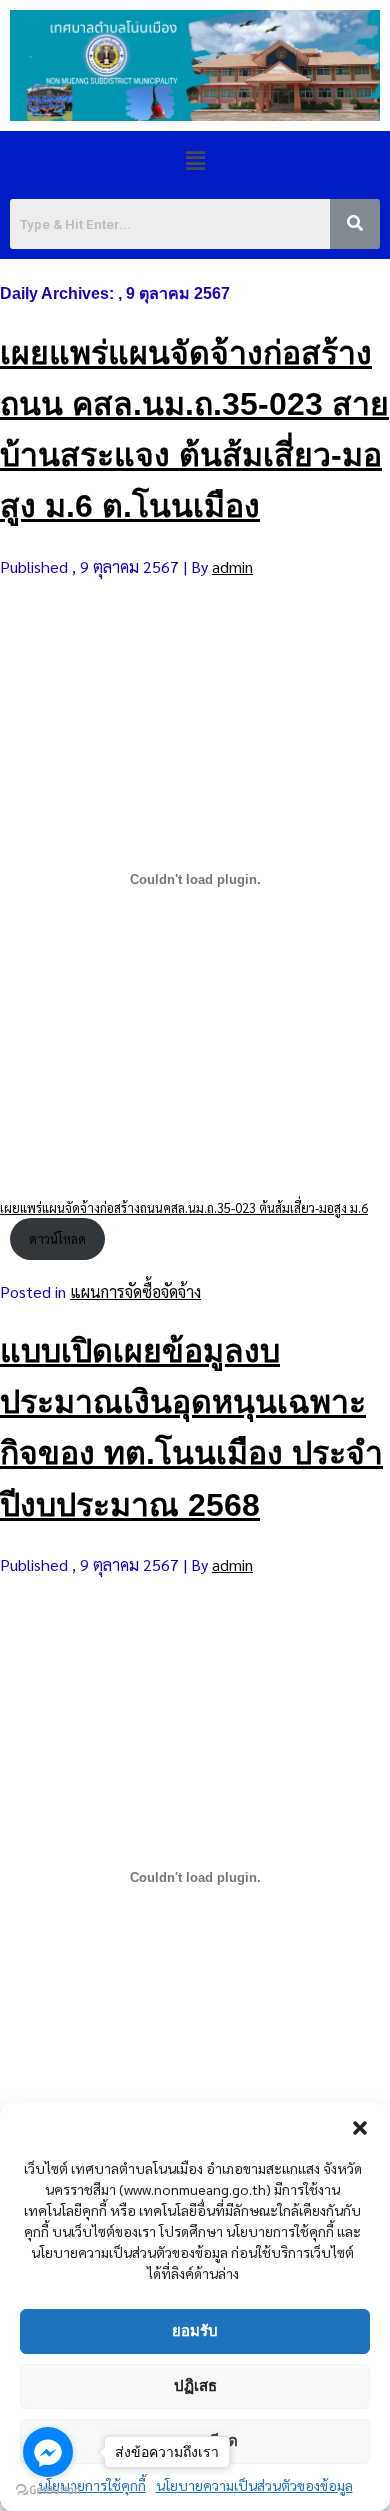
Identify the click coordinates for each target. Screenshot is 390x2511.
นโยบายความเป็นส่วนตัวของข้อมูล (254, 2485)
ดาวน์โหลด (57, 1238)
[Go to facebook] (48, 2452)
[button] (360, 2128)
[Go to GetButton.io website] (48, 2490)
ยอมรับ (195, 2330)
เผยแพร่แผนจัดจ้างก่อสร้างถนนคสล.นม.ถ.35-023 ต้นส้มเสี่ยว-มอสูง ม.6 (184, 1207)
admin (232, 566)
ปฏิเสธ (195, 2385)
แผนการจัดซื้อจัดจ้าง (135, 1291)
